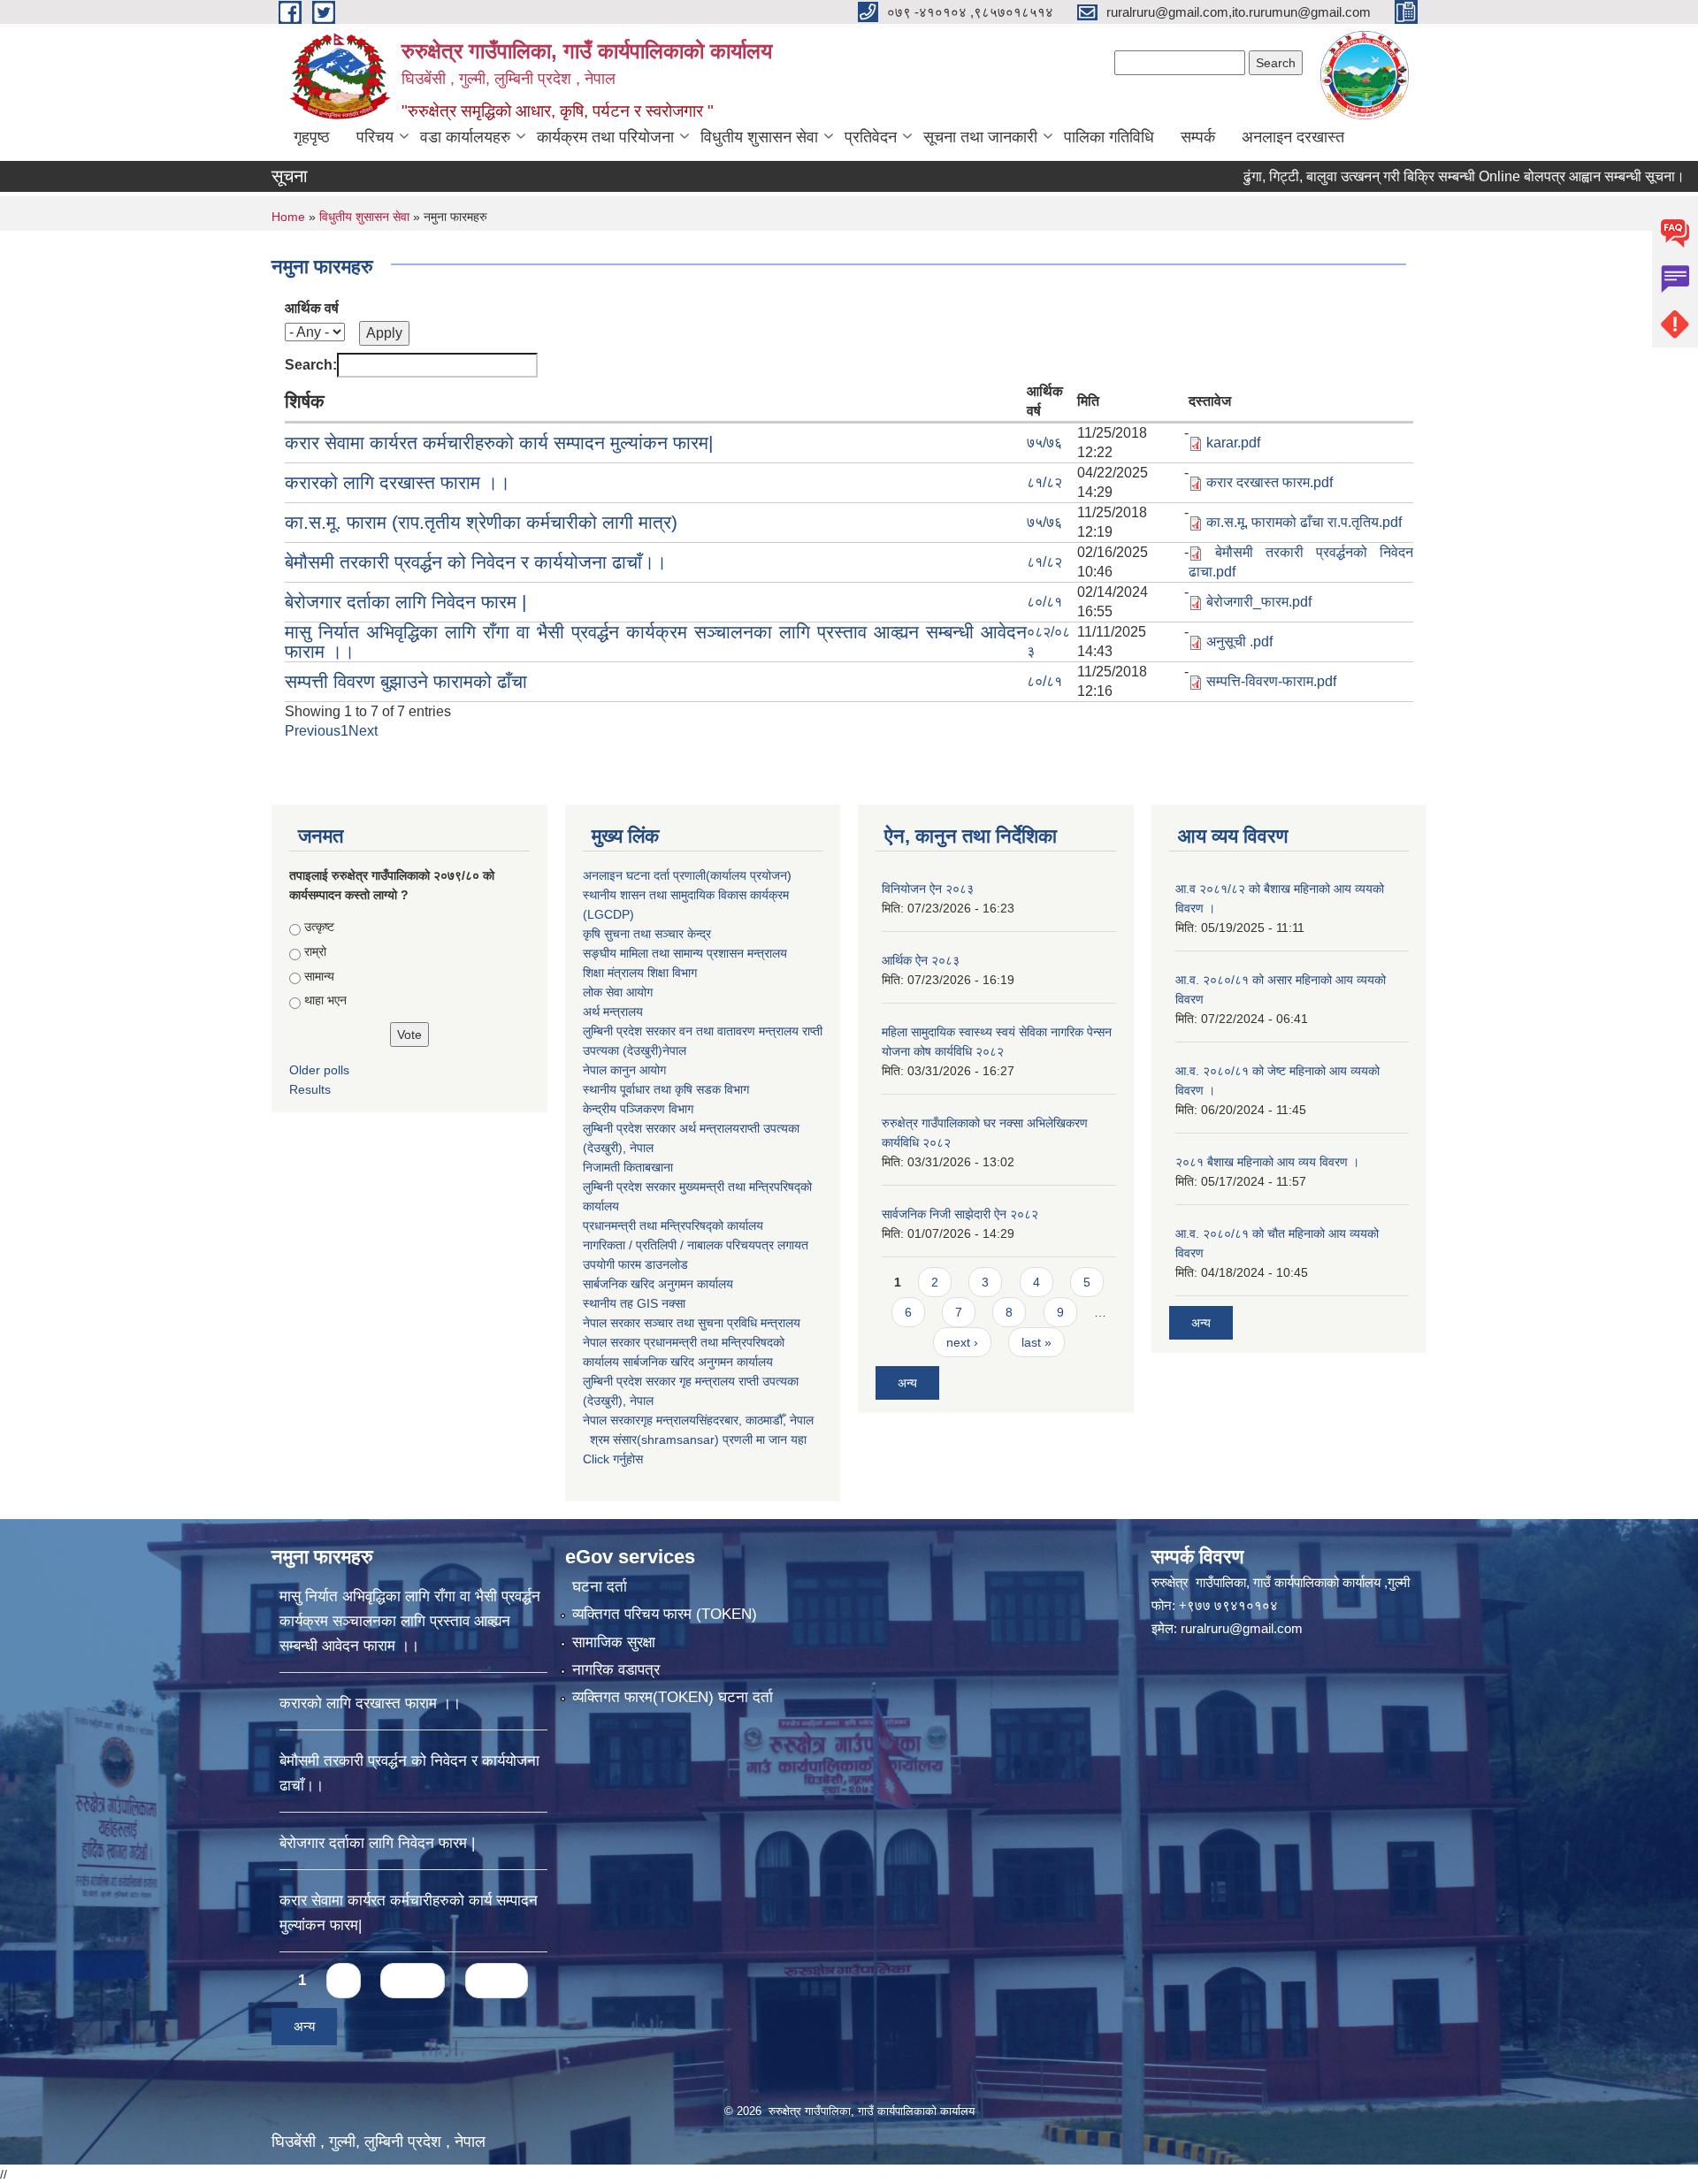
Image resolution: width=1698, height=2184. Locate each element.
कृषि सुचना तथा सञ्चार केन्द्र (647, 934)
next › (962, 1342)
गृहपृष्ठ (312, 137)
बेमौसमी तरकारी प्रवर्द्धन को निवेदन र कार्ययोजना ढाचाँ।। (476, 562)
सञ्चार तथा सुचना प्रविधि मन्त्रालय (720, 1323)
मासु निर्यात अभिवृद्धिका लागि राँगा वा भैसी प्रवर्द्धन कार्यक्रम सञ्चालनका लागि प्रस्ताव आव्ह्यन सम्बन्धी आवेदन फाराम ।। (656, 641)
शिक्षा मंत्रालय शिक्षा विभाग (640, 973)
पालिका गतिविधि (1109, 137)
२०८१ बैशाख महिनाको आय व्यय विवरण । (1267, 1162)
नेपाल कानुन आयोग (624, 1070)
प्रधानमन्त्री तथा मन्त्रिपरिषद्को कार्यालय (673, 1226)
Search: (311, 365)
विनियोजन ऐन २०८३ (928, 889)
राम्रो (315, 951)
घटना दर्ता (600, 1587)
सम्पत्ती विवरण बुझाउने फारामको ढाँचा (406, 681)
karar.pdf (1233, 443)
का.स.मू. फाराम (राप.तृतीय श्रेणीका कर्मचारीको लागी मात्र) (481, 522)
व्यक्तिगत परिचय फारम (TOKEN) (665, 1614)
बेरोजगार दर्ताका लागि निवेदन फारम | (405, 602)
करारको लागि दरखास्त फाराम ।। (398, 482)
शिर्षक (305, 401)
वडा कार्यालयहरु (465, 137)
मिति (1088, 401)
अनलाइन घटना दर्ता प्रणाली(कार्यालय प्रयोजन (685, 875)
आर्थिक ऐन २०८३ (921, 960)
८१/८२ (1044, 482)
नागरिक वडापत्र (616, 1670)
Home (288, 217)
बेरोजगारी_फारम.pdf (1259, 602)
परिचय (375, 137)
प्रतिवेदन (871, 137)
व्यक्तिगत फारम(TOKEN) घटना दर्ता (673, 1697)
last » (1036, 1342)
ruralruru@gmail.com (1242, 1628)
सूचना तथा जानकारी (980, 137)
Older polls (319, 1070)
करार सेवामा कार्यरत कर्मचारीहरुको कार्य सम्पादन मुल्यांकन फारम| (499, 443)
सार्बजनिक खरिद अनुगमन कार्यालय (658, 1284)
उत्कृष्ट (319, 927)
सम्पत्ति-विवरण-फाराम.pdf (1271, 681)
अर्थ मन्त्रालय (613, 1012)
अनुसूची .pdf (1239, 641)
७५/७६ (1044, 443)
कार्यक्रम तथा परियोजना (605, 137)
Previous (313, 731)
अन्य (907, 1383)
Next (363, 731)
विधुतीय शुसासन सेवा (759, 137)
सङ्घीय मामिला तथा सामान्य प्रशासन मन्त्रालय (685, 953)
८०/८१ (1044, 602)
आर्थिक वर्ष (312, 308)
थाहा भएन (325, 1000)
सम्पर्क (1198, 137)
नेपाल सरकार (612, 1323)
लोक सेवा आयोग (618, 992)
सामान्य (319, 976)
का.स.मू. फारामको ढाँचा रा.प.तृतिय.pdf (1304, 522)
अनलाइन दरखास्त (1293, 137)
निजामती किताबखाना (628, 1167)
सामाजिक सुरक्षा (614, 1642)
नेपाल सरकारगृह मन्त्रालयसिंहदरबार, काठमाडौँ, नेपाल (698, 1420)
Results (310, 1089)
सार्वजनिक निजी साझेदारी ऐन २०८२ (960, 1214)
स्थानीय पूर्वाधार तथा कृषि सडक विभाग (666, 1089)
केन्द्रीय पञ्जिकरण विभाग (638, 1109)
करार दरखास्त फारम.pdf (1270, 482)
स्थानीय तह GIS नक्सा (634, 1303)
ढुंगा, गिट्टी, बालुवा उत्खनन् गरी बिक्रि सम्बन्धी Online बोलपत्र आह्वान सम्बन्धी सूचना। (1397, 176)
